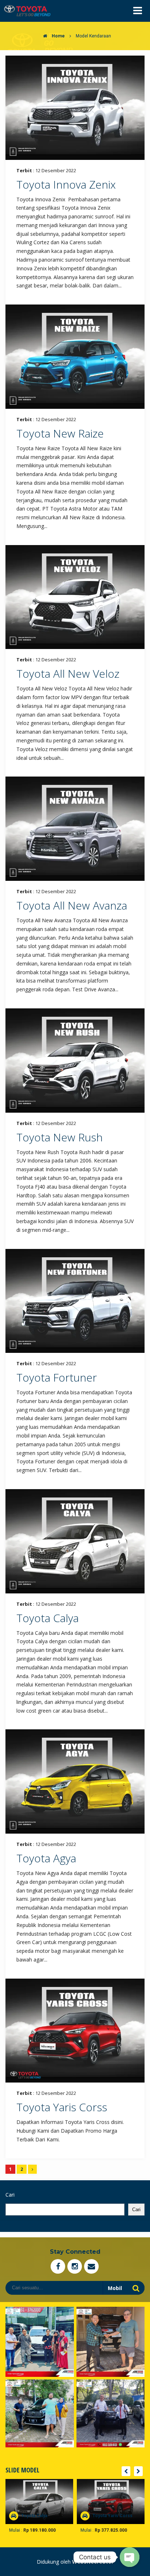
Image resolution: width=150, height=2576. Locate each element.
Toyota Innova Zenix (66, 184)
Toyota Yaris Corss (62, 2107)
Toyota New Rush (60, 1137)
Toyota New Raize (60, 433)
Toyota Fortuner (57, 1377)
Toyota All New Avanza (72, 905)
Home (58, 36)
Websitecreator (93, 2562)
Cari (10, 2195)
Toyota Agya (46, 1858)
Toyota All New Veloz (68, 674)
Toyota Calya (48, 1618)
